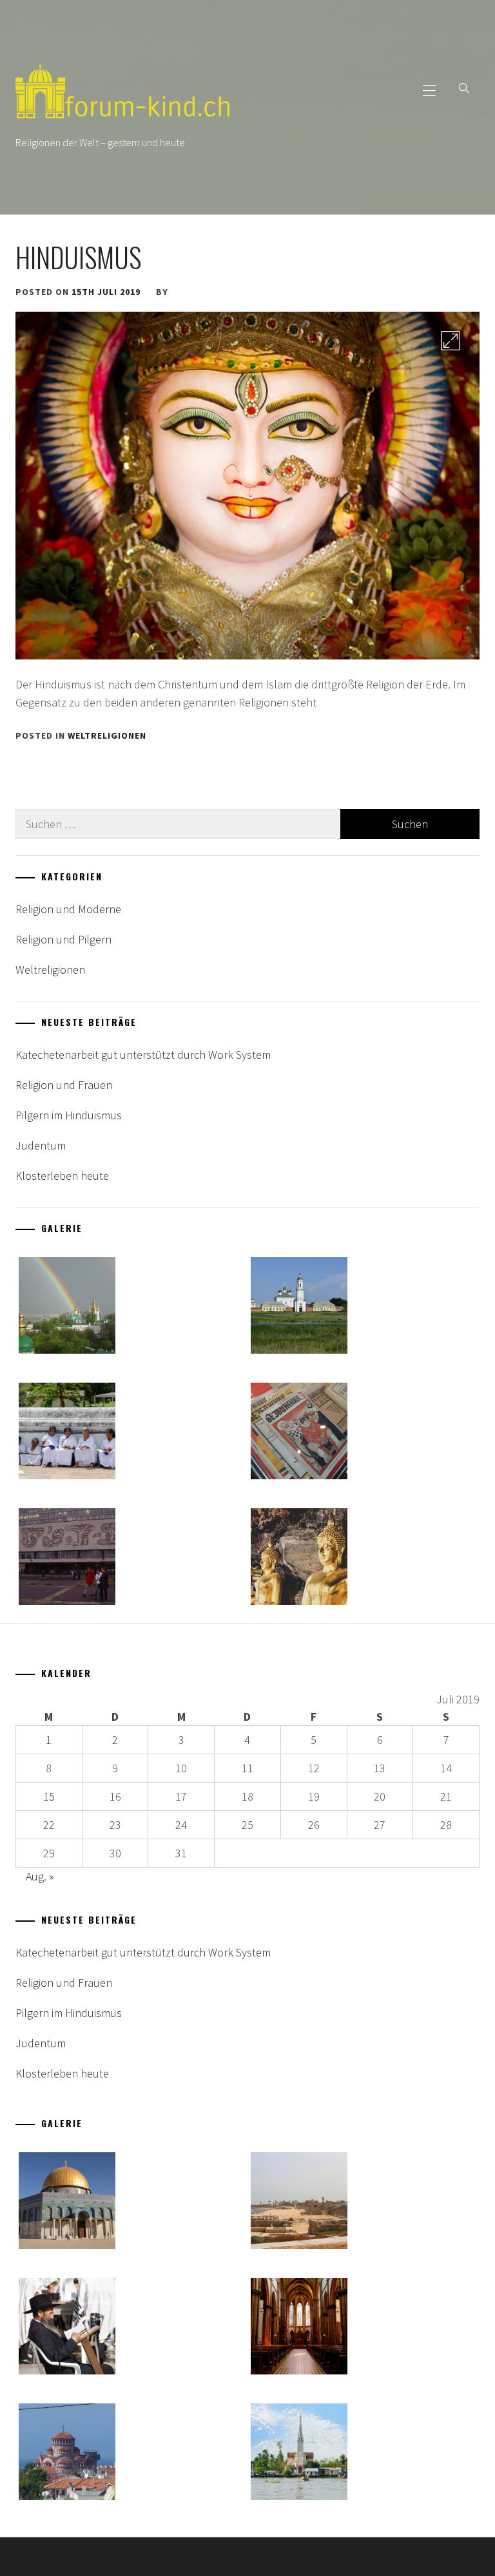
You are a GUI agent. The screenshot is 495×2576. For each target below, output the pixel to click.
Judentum (41, 1145)
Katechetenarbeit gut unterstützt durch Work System (143, 1055)
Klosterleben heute (62, 1176)
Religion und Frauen (64, 1085)
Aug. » (40, 1876)
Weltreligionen (107, 735)
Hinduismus (78, 257)
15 (49, 1796)
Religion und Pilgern (63, 939)
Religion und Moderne (68, 909)
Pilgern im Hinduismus (69, 1115)
